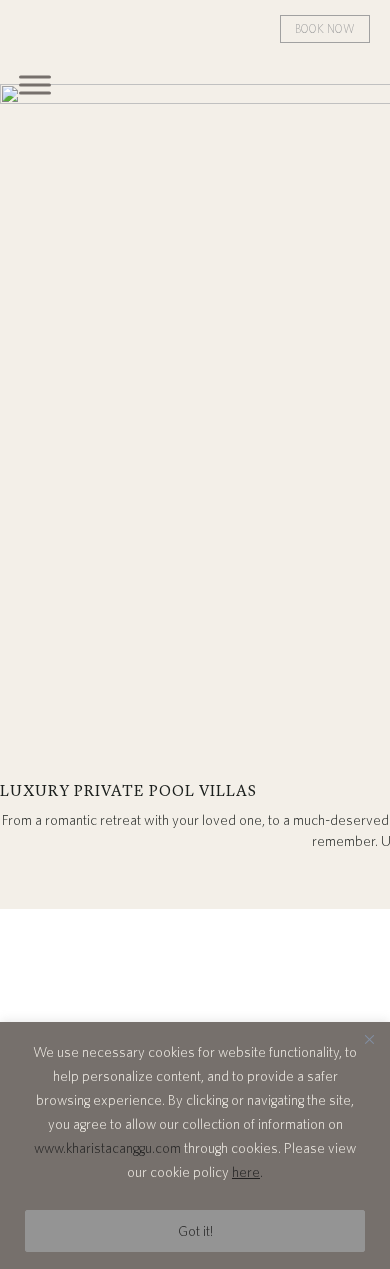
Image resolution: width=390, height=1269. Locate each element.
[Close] (369, 1039)
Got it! (195, 1231)
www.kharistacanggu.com (107, 1148)
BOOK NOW (325, 29)
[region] (195, 1145)
